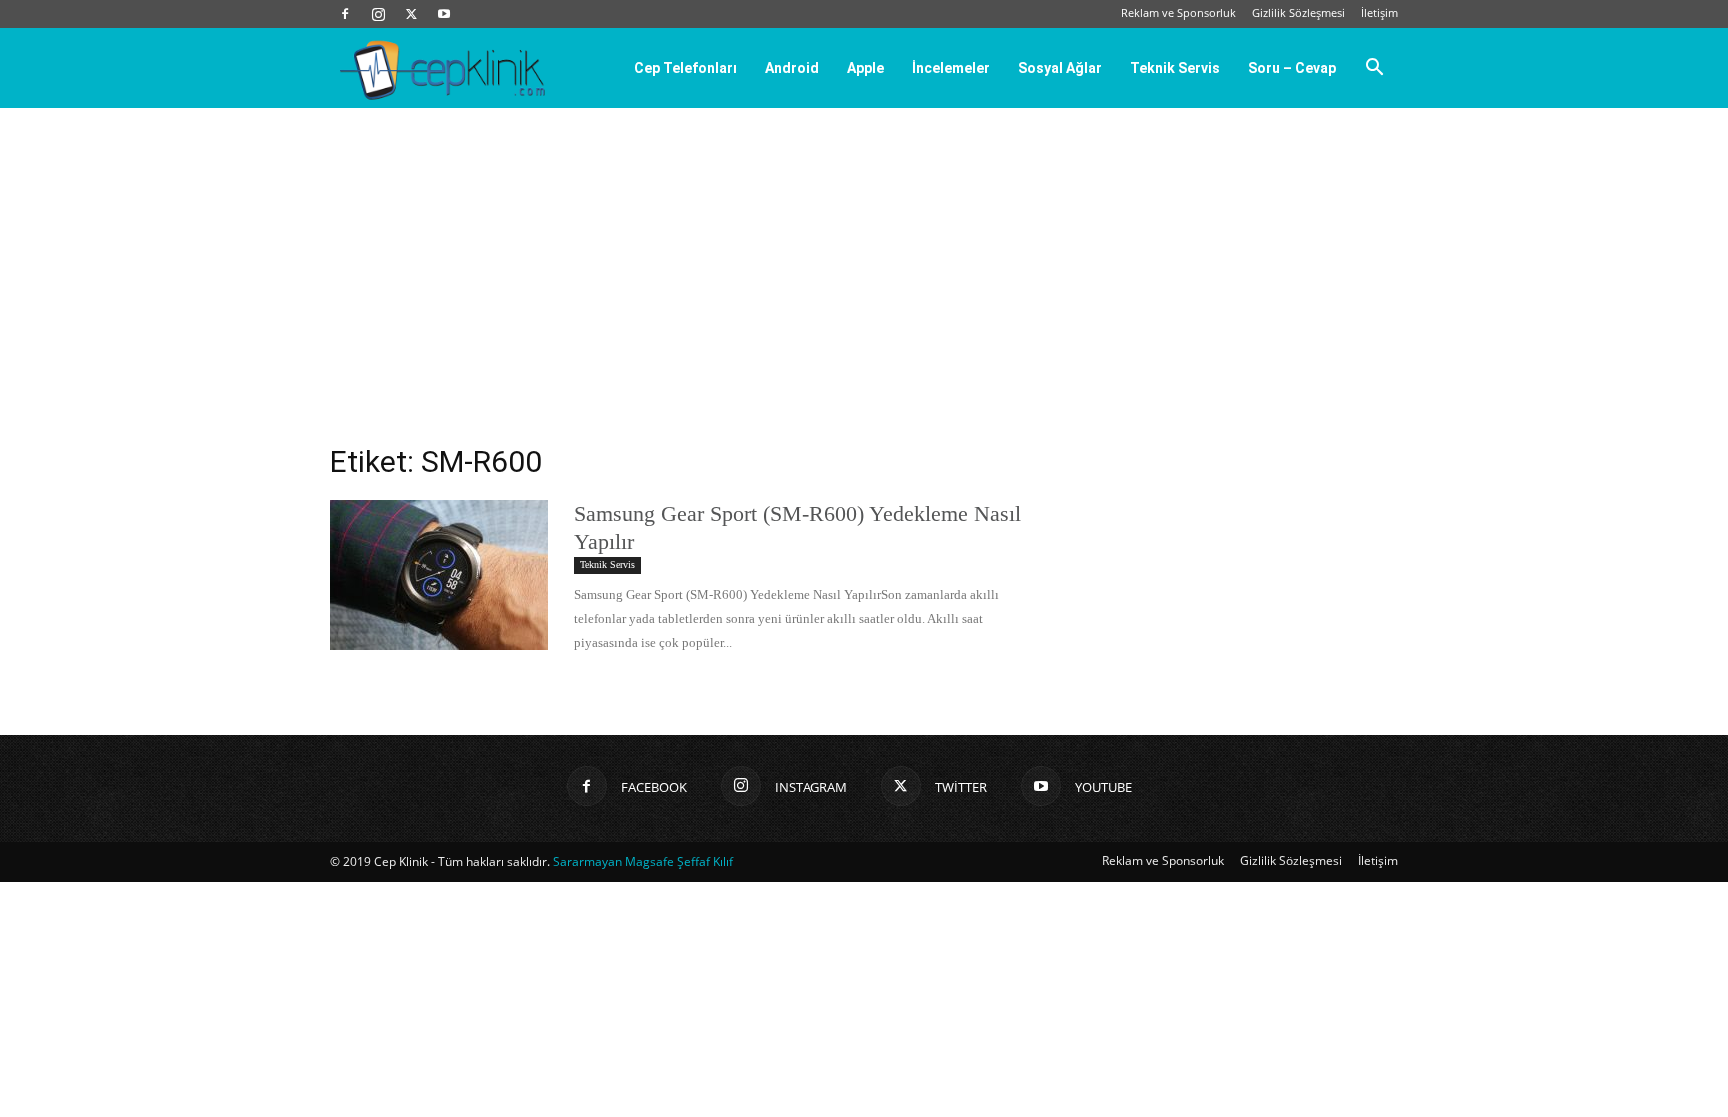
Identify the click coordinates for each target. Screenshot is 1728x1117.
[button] (1374, 69)
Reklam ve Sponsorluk (1178, 12)
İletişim (1379, 12)
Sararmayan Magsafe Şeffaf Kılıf (643, 861)
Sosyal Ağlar (1060, 68)
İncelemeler (951, 68)
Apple (865, 68)
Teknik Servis (1175, 68)
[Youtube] (444, 14)
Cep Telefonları (685, 68)
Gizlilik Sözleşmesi (1298, 12)
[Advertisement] (864, 258)
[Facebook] (345, 14)
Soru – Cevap (1292, 68)
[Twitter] (411, 14)
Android (792, 68)
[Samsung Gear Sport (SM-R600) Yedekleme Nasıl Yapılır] (439, 575)
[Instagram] (378, 14)
